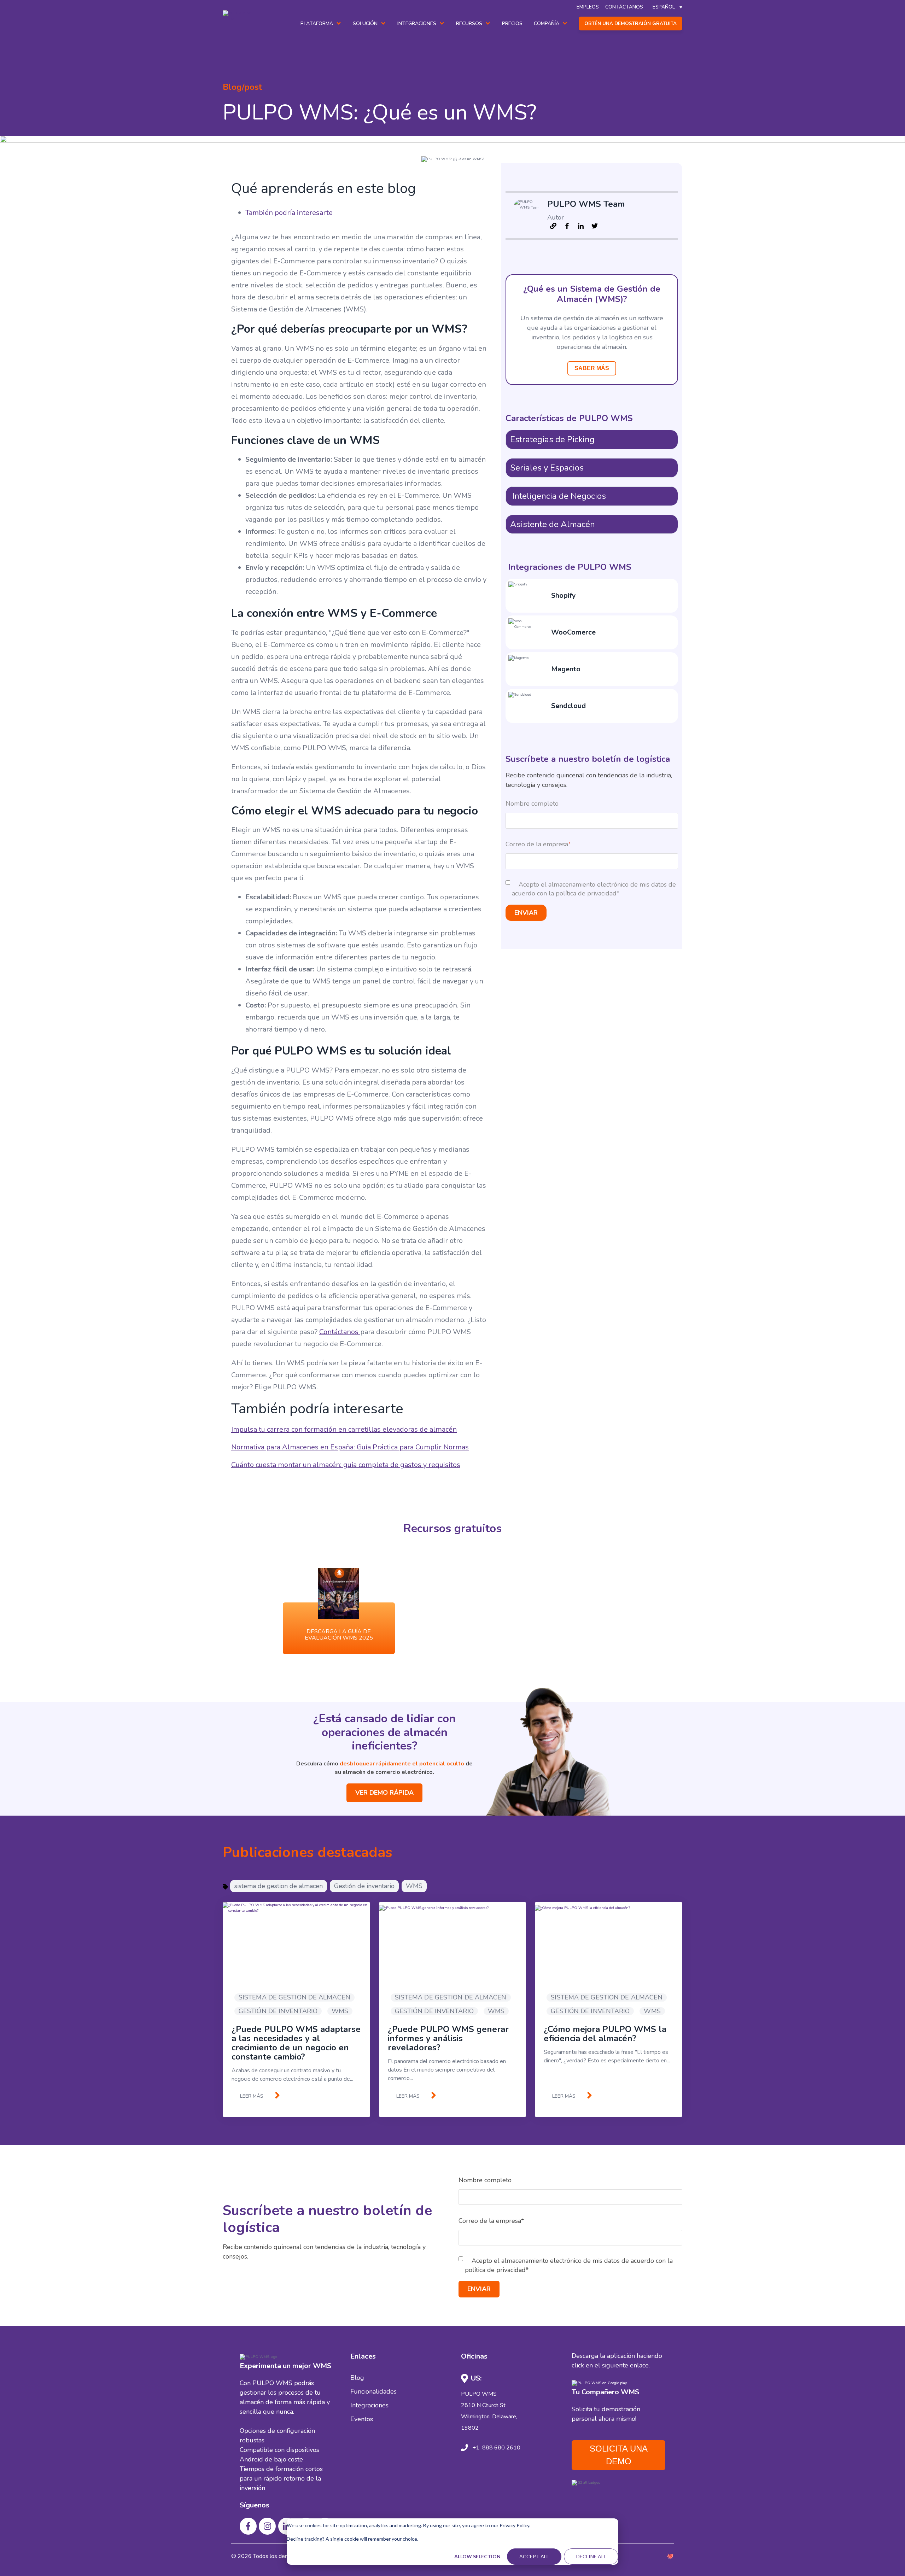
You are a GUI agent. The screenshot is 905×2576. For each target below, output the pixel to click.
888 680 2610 (501, 2448)
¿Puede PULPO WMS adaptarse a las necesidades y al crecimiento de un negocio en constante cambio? (296, 2043)
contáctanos (624, 7)
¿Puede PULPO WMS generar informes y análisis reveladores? (448, 2038)
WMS (414, 1886)
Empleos (588, 7)
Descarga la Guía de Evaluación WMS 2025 (339, 1635)
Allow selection (477, 2556)
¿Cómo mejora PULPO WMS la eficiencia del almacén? (605, 2034)
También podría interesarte (289, 213)
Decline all (591, 2556)
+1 (476, 2448)
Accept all (534, 2556)
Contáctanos (340, 1332)
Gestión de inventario (364, 1886)
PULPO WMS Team (586, 204)
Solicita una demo (619, 2455)
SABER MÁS (592, 368)
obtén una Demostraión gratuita (630, 24)
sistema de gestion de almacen (279, 1886)
